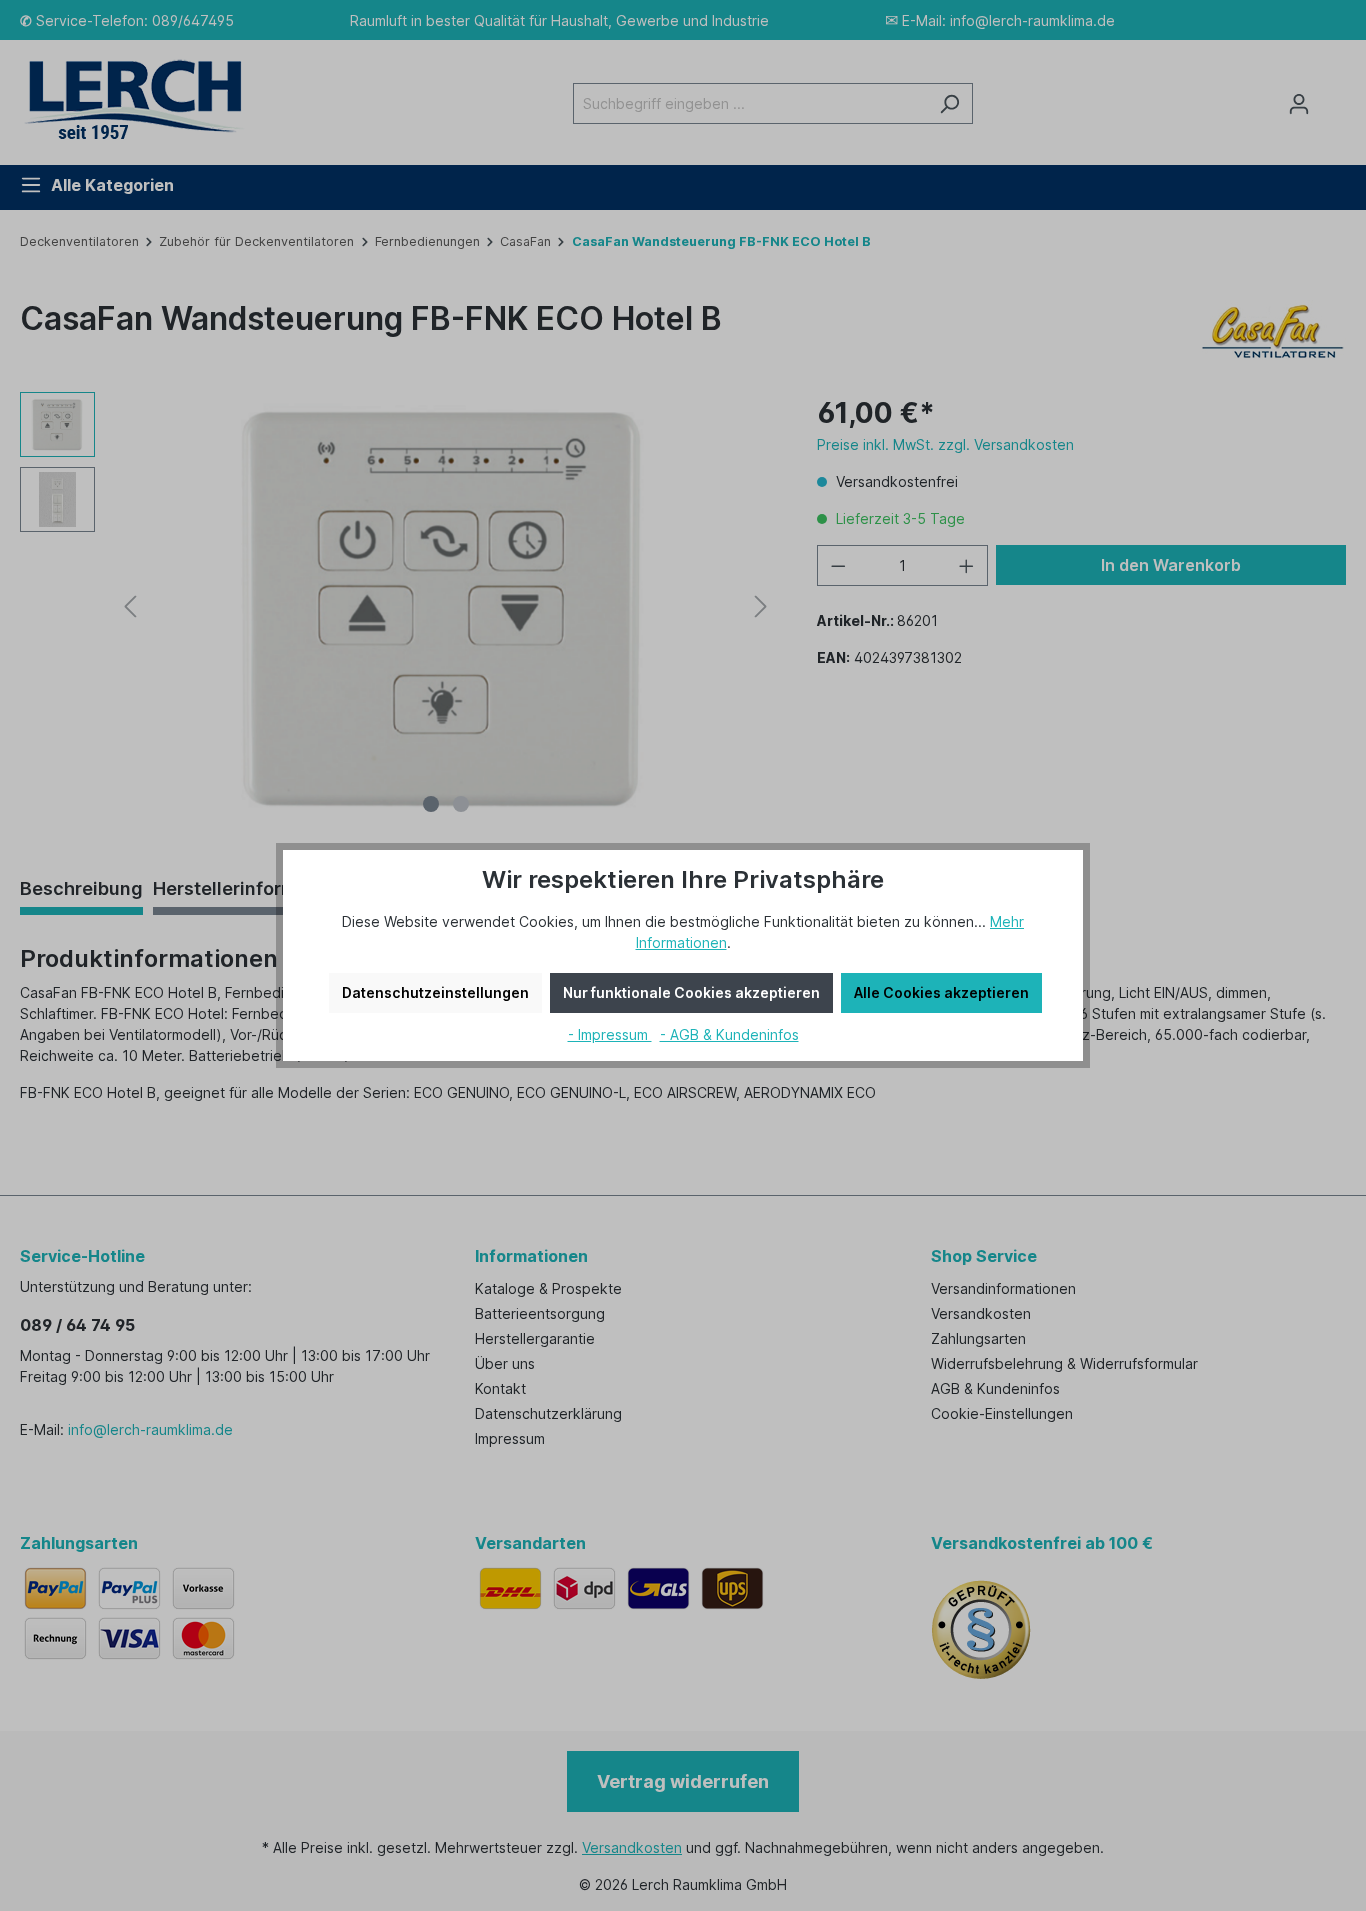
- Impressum (610, 1034)
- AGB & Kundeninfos (729, 1034)
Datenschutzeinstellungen (435, 992)
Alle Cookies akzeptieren (941, 992)
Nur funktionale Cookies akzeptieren (691, 992)
